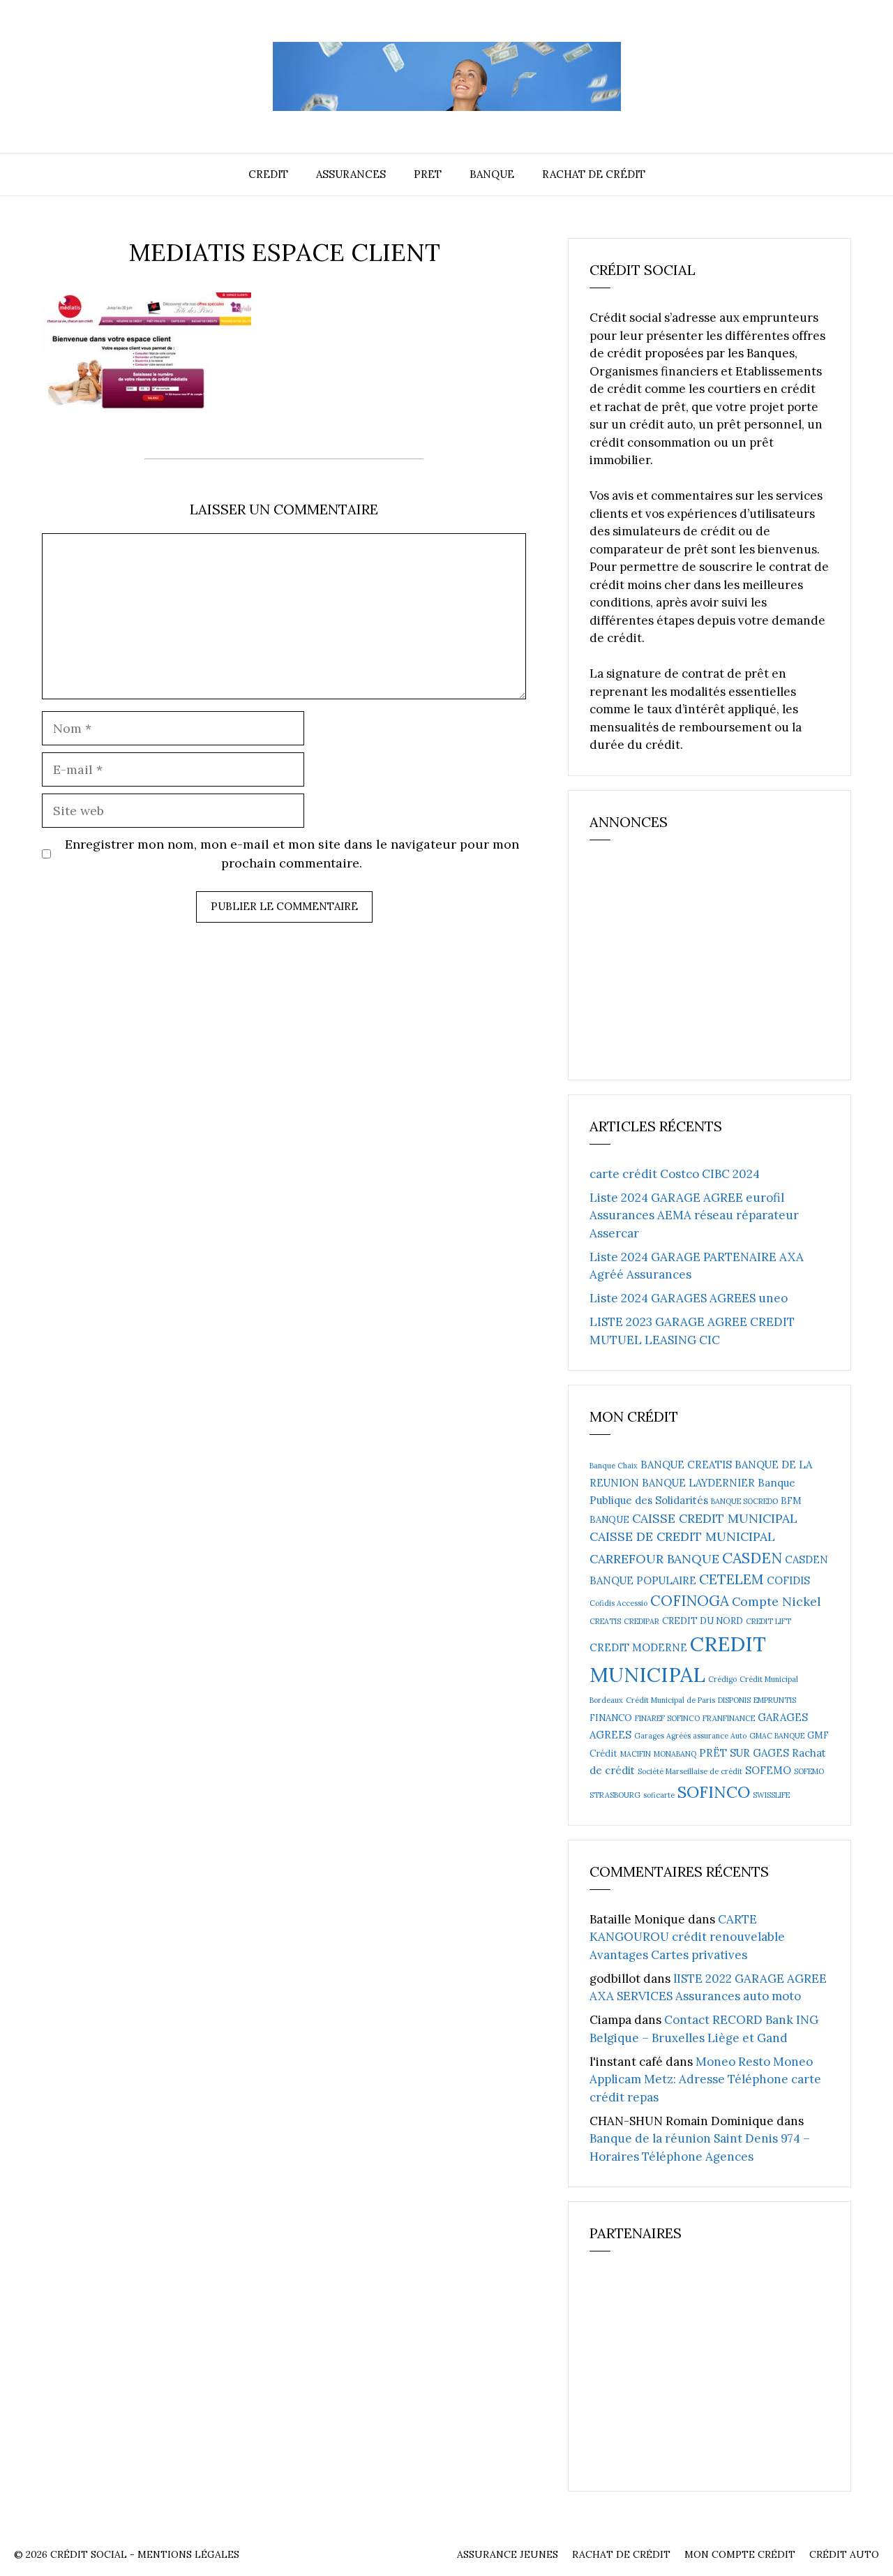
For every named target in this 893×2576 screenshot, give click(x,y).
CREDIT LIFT (768, 1621)
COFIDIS (788, 1580)
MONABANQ (675, 1754)
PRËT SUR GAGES (744, 1753)
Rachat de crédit (594, 174)
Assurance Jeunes (508, 2554)
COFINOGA (690, 1601)
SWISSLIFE (771, 1795)
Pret (428, 174)
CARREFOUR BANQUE (654, 1559)
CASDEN (752, 1558)
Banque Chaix (614, 1466)
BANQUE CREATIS (686, 1465)
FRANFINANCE (729, 1718)
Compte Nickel (776, 1601)
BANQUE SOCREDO (744, 1501)
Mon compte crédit (740, 2554)
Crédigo (722, 1679)
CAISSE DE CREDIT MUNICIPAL (682, 1536)
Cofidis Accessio (618, 1603)
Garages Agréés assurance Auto (690, 1736)
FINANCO (611, 1718)
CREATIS (605, 1621)
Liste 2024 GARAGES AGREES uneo (689, 1298)
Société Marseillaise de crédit (690, 1771)
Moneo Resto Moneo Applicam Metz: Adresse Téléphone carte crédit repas (705, 2079)
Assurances (351, 174)
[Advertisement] (694, 966)
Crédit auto (844, 2554)
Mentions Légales (188, 2554)
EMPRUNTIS (775, 1700)
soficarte (659, 1795)
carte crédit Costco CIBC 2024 (675, 1174)
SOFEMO (768, 1770)
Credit (268, 174)
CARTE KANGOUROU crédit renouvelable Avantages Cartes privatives (687, 1937)
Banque (492, 174)
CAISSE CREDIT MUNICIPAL (715, 1518)
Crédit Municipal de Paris (670, 1700)
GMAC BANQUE (777, 1736)
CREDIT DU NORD (703, 1621)
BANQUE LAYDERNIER (698, 1483)
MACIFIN (636, 1754)
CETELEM (731, 1579)
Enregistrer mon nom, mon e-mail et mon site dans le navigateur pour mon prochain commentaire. (292, 854)
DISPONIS (734, 1700)
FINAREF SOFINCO (667, 1718)
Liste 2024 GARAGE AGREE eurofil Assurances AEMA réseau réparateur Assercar (694, 1215)
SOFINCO (714, 1792)
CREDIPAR (641, 1621)
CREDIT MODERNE (638, 1647)
